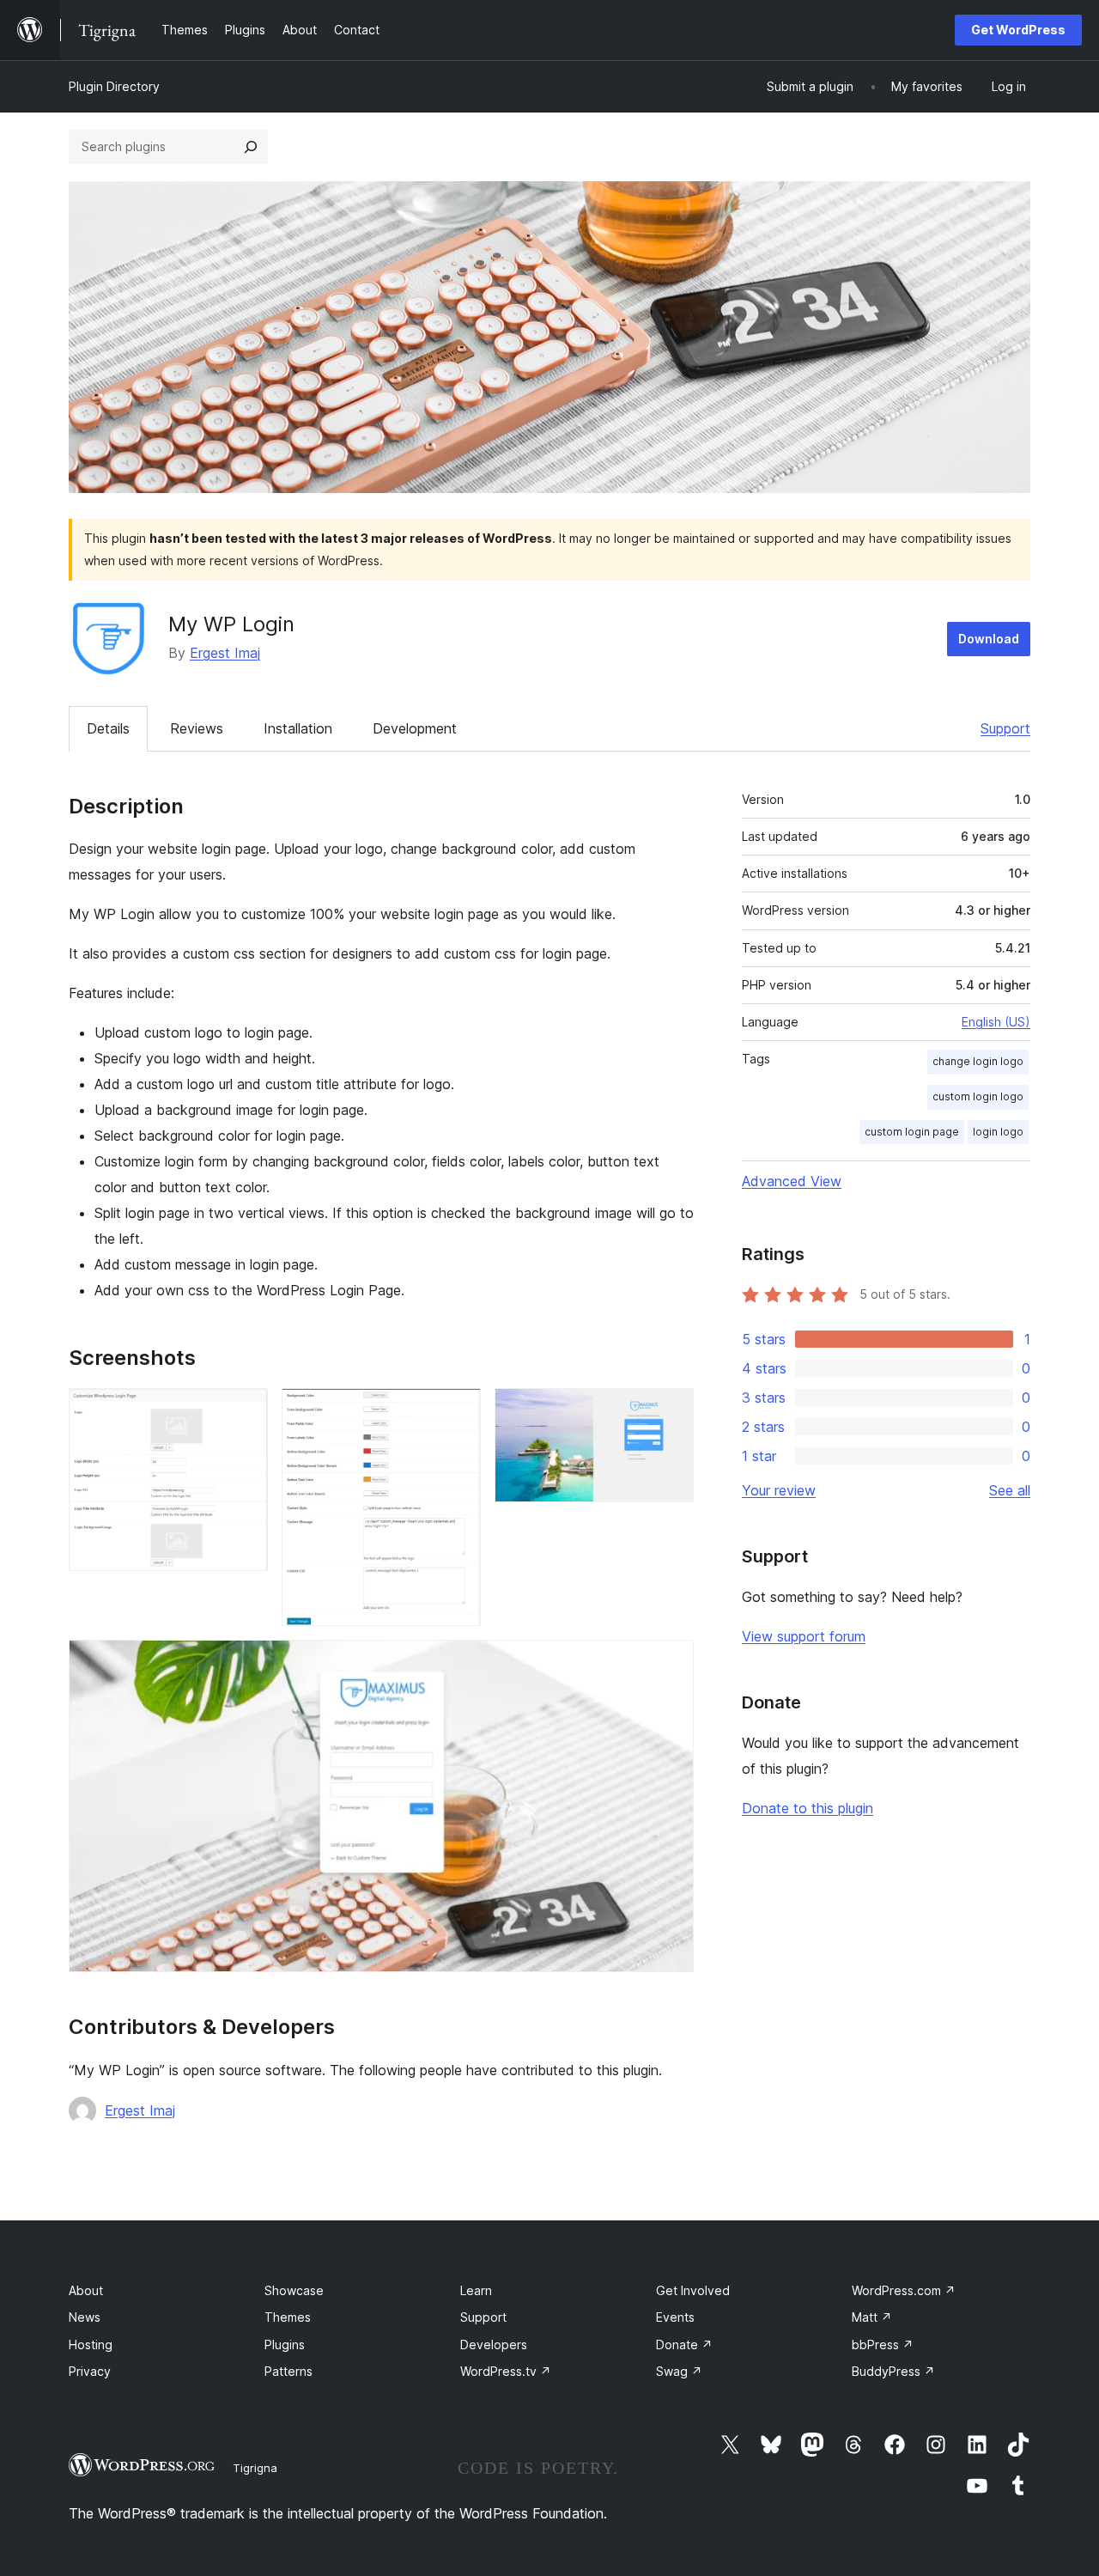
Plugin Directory (114, 86)
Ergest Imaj (225, 653)
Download (989, 639)
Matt (872, 2317)
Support (1005, 728)
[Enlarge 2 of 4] (458, 1411)
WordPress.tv (506, 2371)
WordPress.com (904, 2290)
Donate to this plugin (808, 1808)
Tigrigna (255, 2468)
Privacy (90, 2371)
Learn (476, 2290)
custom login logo (978, 1096)
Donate (684, 2345)
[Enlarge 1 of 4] (245, 1411)
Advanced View (792, 1181)
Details (108, 728)
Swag (679, 2371)
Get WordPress (1018, 30)
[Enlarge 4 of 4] (671, 1663)
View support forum (804, 1636)
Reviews (197, 728)
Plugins (285, 2345)
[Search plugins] (251, 147)
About (86, 2290)
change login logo (978, 1061)
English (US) (996, 1022)
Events (675, 2317)
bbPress (883, 2345)
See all (1010, 1490)
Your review (779, 1490)
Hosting (91, 2345)
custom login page (912, 1132)
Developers (494, 2345)
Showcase (294, 2290)
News (85, 2317)
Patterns (288, 2371)
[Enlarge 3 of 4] (671, 1411)
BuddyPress (893, 2371)
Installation (298, 728)
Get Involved (693, 2290)
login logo (998, 1132)
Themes (288, 2317)
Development (415, 728)
